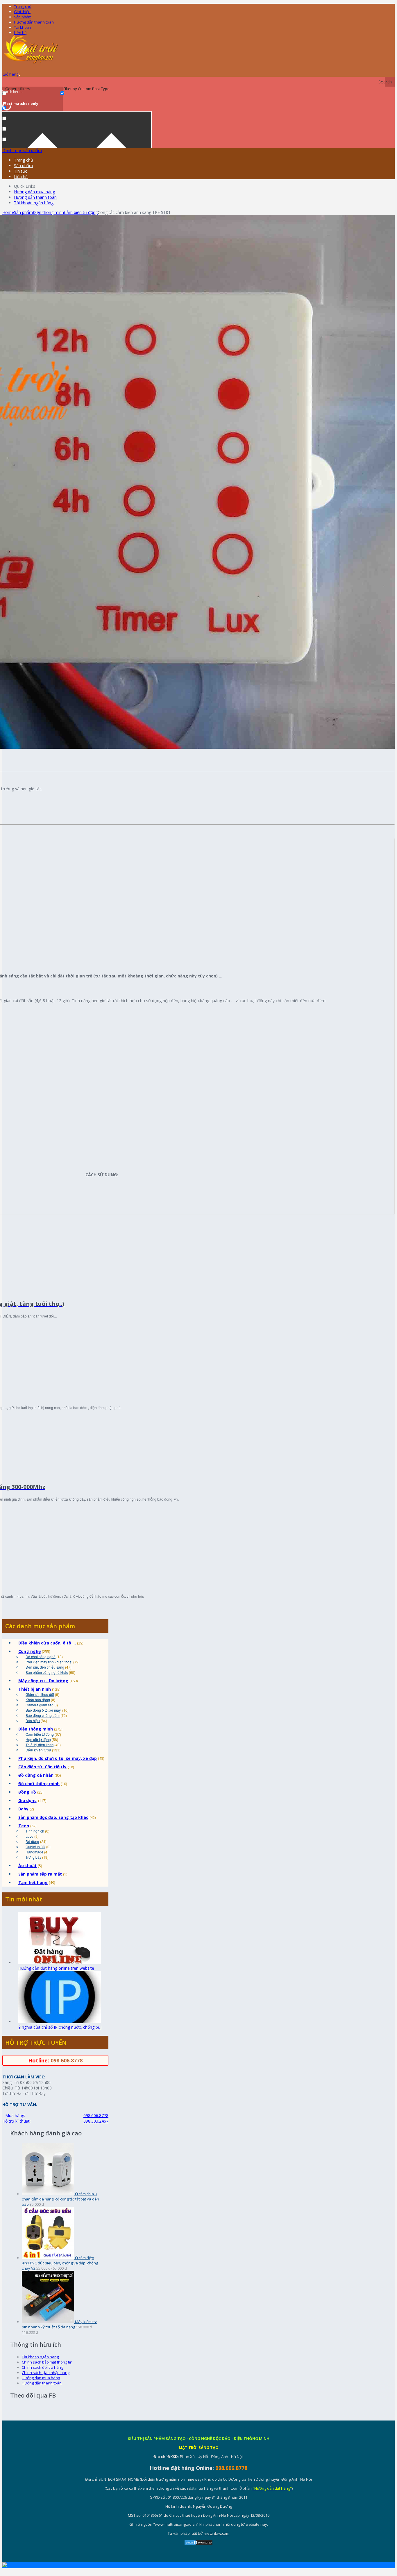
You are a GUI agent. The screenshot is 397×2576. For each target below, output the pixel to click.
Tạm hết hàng (33, 1882)
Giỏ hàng (11, 74)
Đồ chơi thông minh (39, 1784)
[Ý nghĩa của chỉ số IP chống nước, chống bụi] (60, 2022)
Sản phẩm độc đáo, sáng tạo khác (53, 1817)
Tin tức (20, 171)
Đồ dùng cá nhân (36, 1775)
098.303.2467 (96, 2121)
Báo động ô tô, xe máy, (43, 1710)
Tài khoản (23, 27)
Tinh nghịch (35, 1831)
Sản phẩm (23, 17)
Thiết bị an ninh (35, 1689)
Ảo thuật (27, 1866)
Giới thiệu (22, 12)
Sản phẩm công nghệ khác (47, 1672)
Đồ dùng (32, 1841)
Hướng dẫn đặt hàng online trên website (56, 1968)
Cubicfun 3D (35, 1847)
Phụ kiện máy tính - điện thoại (49, 1662)
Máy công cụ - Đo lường (43, 1681)
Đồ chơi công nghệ (41, 1657)
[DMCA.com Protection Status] (199, 2544)
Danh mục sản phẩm (22, 150)
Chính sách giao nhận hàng (46, 2373)
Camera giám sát (39, 1705)
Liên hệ (20, 33)
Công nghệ (29, 1651)
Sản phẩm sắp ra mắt (40, 1874)
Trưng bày (33, 1857)
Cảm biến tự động (81, 212)
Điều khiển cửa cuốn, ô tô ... (47, 1643)
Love (29, 1836)
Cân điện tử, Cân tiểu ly (42, 1767)
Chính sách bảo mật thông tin (47, 2362)
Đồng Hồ (27, 1792)
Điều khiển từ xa (38, 1750)
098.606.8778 (67, 2060)
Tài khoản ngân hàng (34, 203)
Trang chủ (23, 6)
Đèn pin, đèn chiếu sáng (45, 1667)
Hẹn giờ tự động (38, 1739)
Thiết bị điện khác (40, 1745)
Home (8, 212)
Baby (23, 1809)
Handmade (34, 1852)
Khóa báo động (38, 1700)
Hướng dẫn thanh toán (34, 22)
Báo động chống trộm (43, 1715)
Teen (24, 1826)
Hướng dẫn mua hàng (34, 192)
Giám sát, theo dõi (40, 1694)
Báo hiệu (33, 1720)
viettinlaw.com (217, 2533)
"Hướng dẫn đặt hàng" (272, 2488)
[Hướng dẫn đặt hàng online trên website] (60, 1963)
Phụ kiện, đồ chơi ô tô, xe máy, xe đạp (58, 1758)
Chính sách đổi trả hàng (42, 2367)
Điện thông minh (48, 212)
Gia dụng (28, 1800)
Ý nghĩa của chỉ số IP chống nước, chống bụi (60, 2027)
